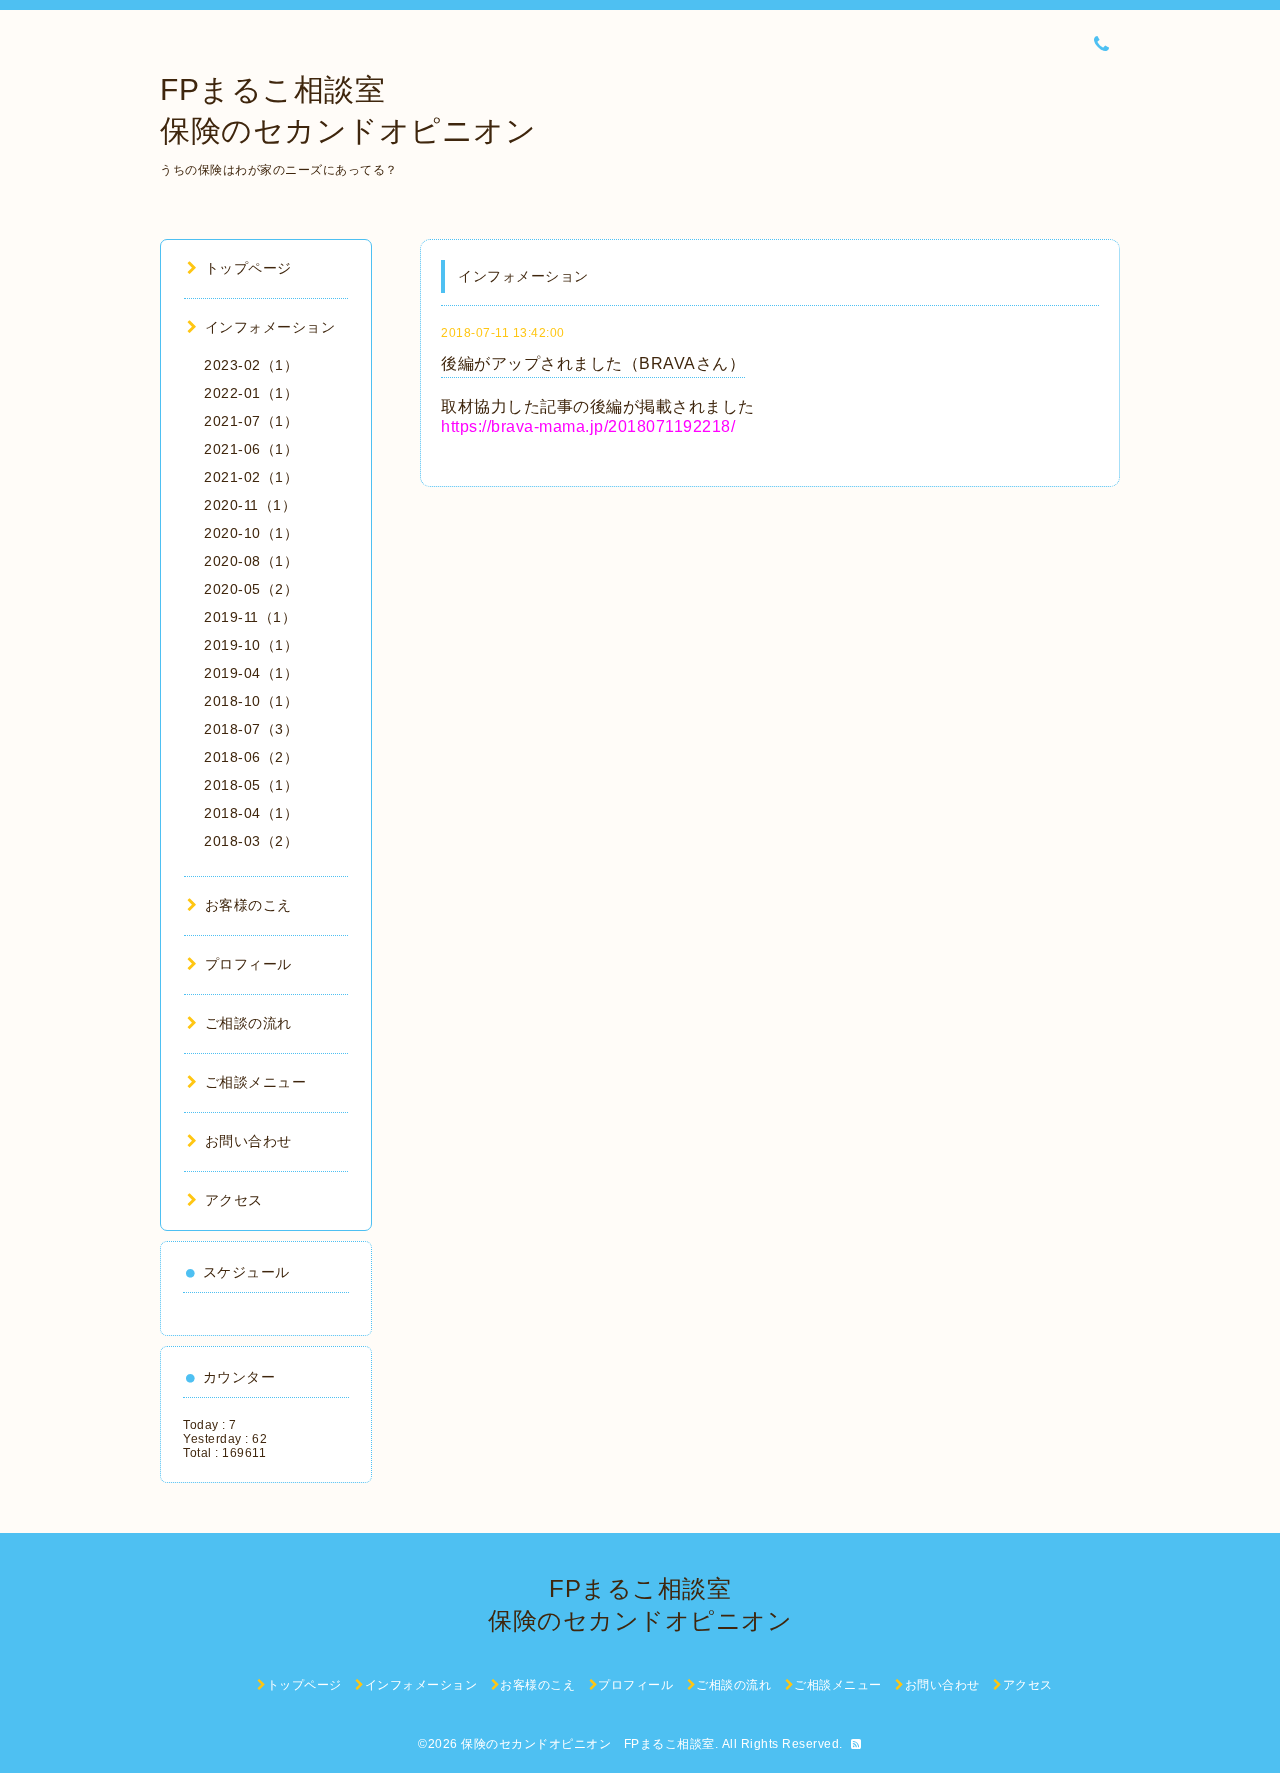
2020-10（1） (251, 533)
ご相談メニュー (255, 1082)
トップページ (248, 268)
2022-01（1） (251, 393)
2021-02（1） (251, 477)
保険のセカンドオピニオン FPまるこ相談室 (588, 1744)
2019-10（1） (251, 645)
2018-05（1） (251, 785)
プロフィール (248, 964)
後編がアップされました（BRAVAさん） (593, 363)
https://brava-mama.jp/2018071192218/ (588, 426)
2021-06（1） (251, 449)
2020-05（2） (251, 589)
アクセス (234, 1200)
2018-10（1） (251, 701)
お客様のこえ (248, 905)
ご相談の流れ (248, 1023)
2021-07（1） (251, 421)
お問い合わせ (248, 1141)
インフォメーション (270, 327)
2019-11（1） (250, 617)
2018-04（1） (251, 813)
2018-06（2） (251, 757)
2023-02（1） (251, 365)
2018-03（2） (251, 841)
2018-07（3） (251, 729)
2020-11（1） (250, 505)
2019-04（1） (251, 673)
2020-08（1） (251, 561)
